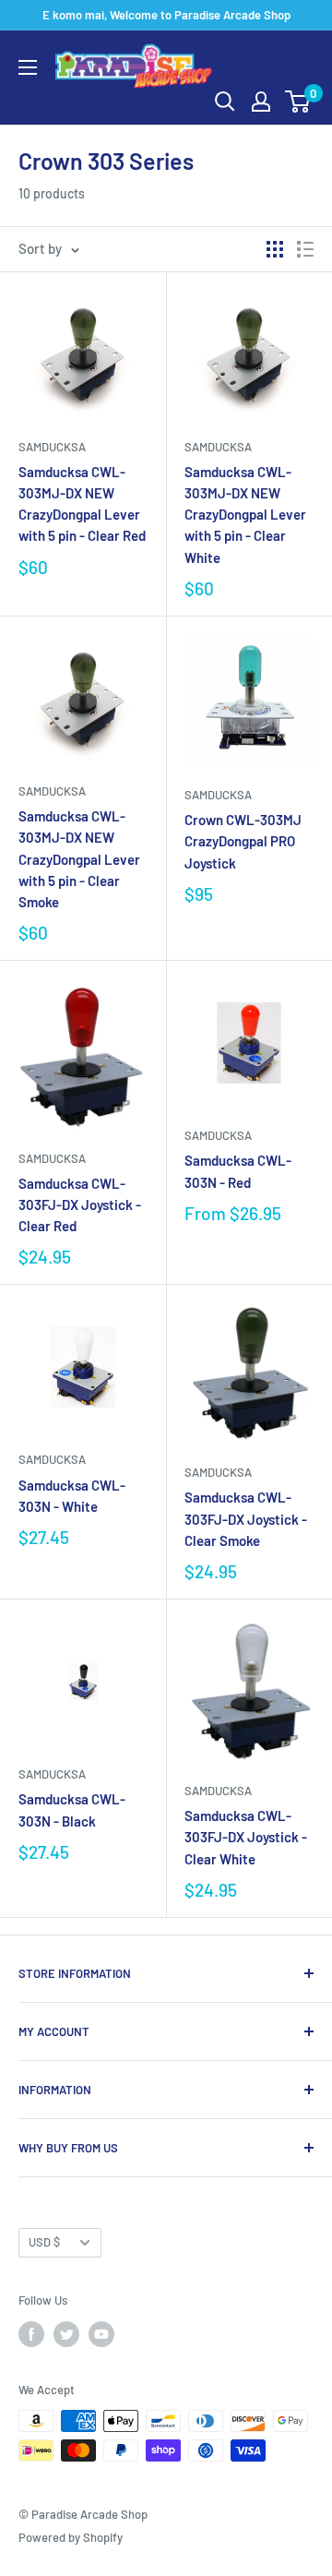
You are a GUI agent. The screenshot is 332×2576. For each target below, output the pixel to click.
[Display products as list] (305, 249)
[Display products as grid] (275, 249)
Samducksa (52, 447)
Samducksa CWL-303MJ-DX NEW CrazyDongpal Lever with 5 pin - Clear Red (82, 504)
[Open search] (225, 102)
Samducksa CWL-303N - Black (72, 1809)
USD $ (44, 2242)
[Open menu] (28, 67)
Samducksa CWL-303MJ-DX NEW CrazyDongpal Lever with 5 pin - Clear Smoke (79, 859)
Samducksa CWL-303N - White (72, 1496)
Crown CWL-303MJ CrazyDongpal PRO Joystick (243, 841)
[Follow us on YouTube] (101, 2334)
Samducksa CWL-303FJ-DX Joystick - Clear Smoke (246, 1519)
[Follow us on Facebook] (31, 2334)
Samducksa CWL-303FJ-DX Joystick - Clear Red (80, 1205)
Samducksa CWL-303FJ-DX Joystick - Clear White (246, 1837)
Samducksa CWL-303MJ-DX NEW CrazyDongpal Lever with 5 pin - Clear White (245, 515)
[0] (298, 102)
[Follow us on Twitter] (66, 2334)
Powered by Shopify (71, 2537)
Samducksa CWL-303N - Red (238, 1171)
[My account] (261, 102)
